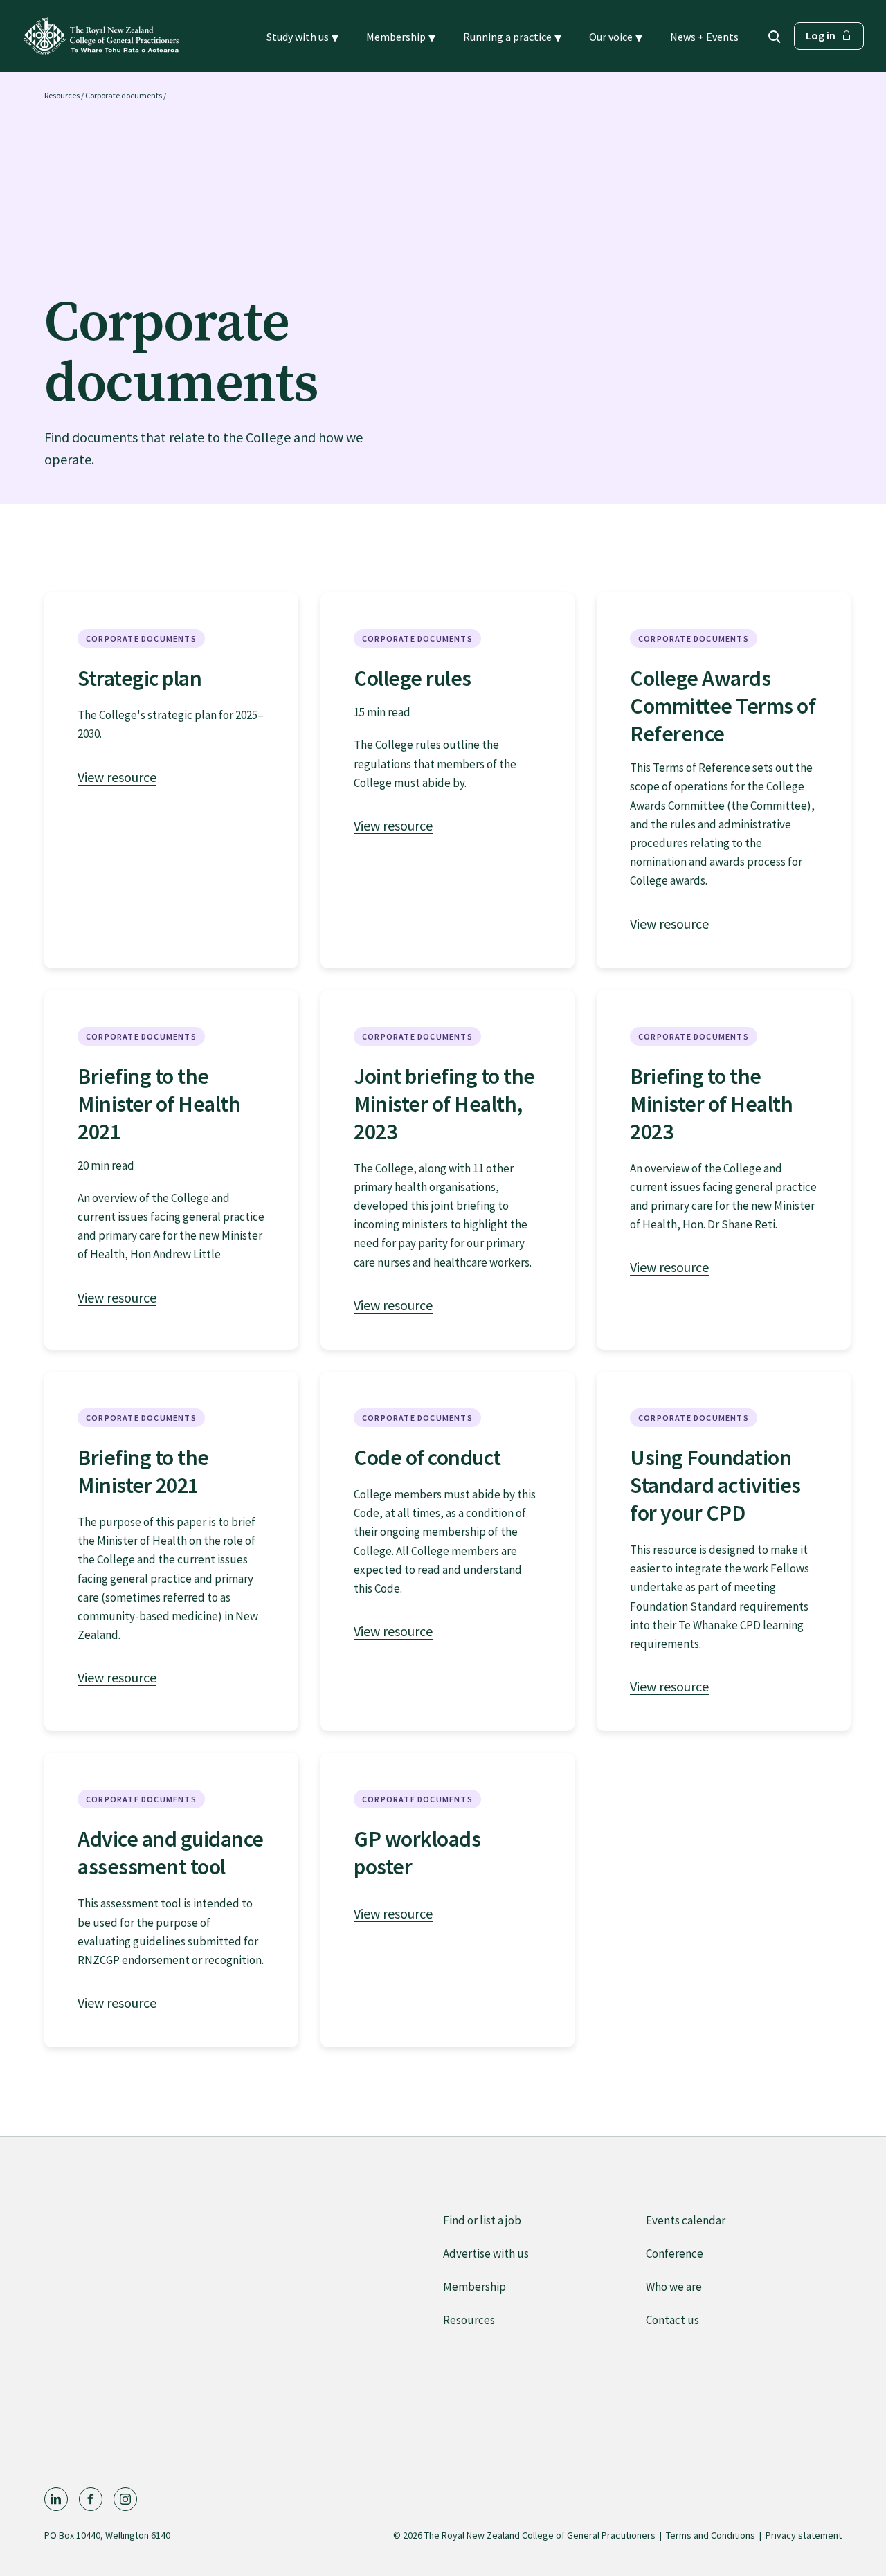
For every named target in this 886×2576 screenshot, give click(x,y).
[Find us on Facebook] (91, 2499)
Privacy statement (804, 2535)
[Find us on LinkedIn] (56, 2499)
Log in (821, 35)
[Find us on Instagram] (125, 2499)
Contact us (672, 2320)
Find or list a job (482, 2220)
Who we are (674, 2287)
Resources (62, 95)
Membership (474, 2287)
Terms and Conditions (711, 2535)
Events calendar (686, 2220)
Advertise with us (486, 2253)
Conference (675, 2253)
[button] (302, 37)
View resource (117, 777)
